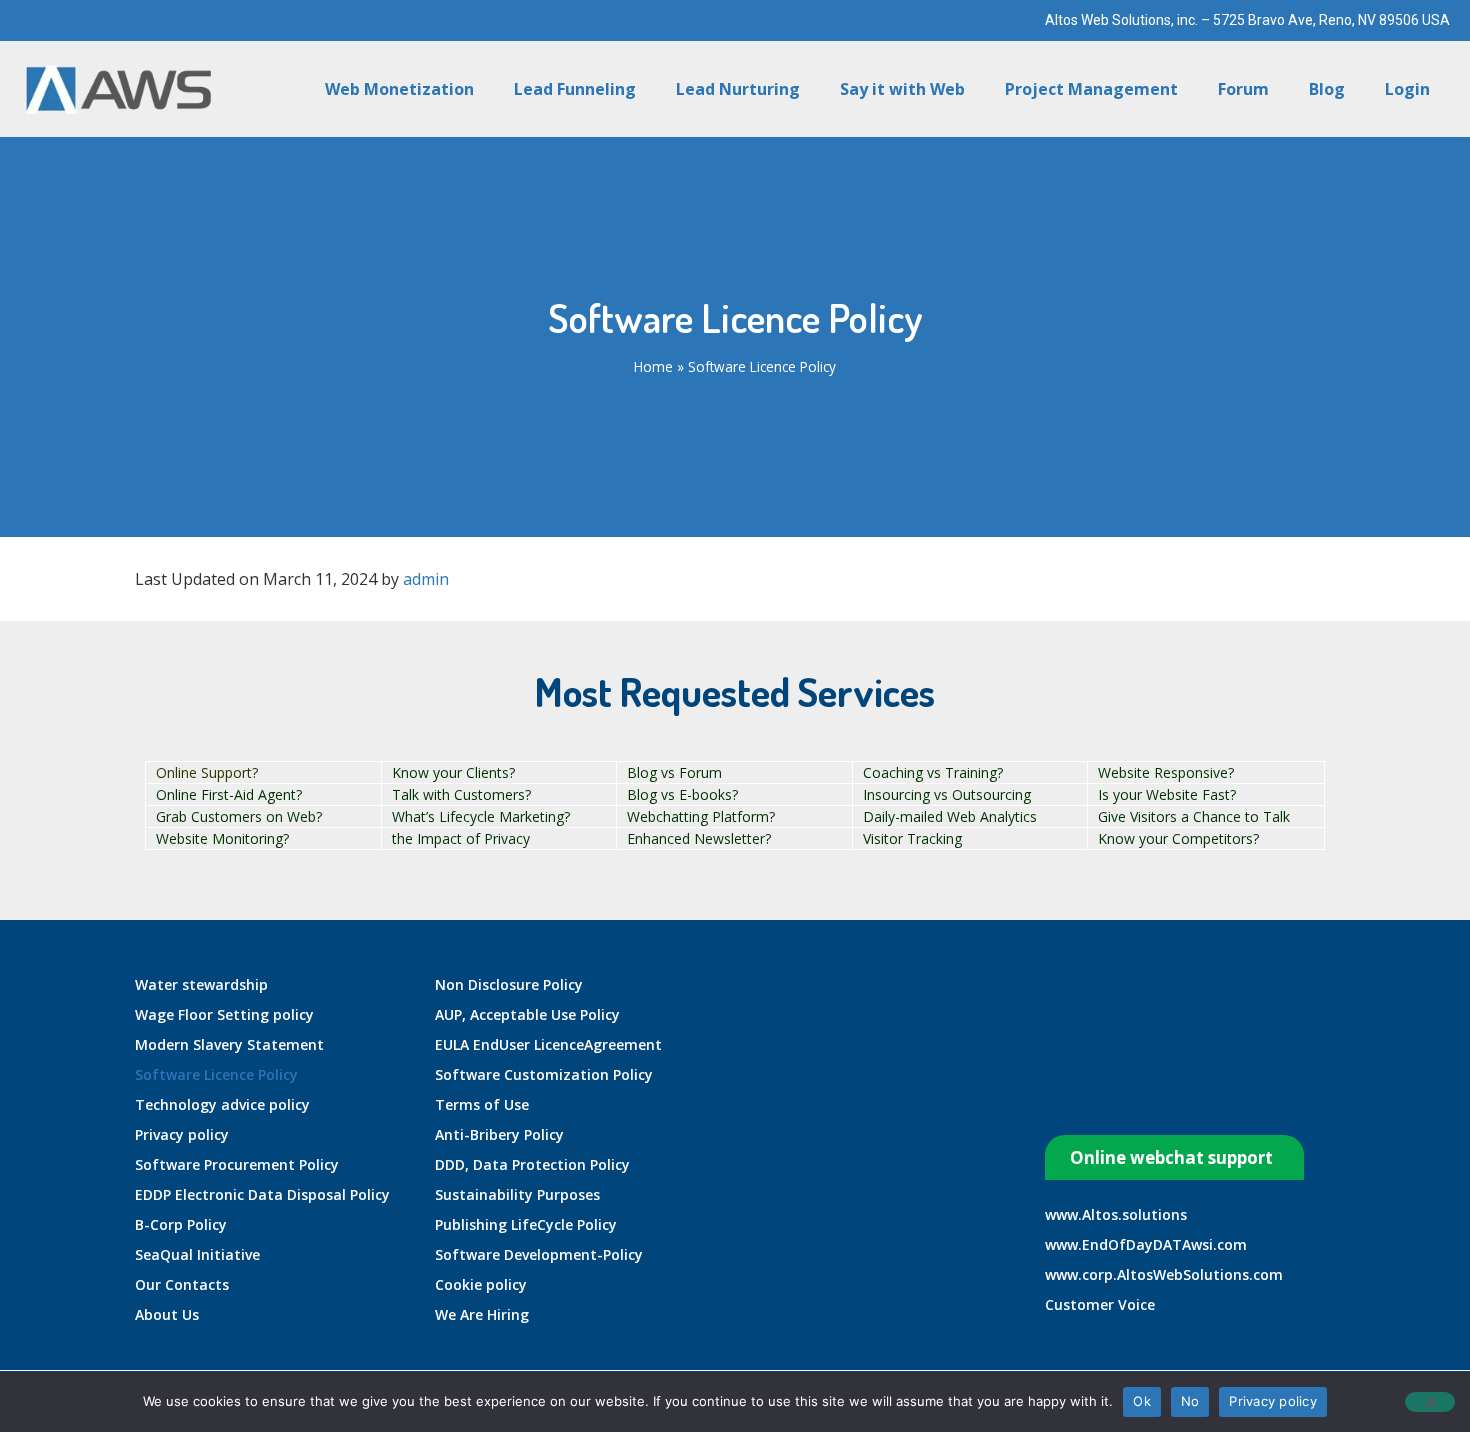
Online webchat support (1171, 1157)
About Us (167, 1314)
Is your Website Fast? (1167, 794)
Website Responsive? (1166, 772)
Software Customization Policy (544, 1074)
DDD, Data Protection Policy (532, 1164)
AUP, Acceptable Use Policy (527, 1014)
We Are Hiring (482, 1314)
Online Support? (207, 772)
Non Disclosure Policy (509, 984)
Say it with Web (902, 89)
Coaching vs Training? (933, 772)
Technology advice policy (222, 1104)
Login (1407, 89)
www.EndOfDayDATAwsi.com (1146, 1244)
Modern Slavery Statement (229, 1044)
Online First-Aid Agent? (229, 794)
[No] (1430, 1402)
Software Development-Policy (539, 1254)
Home (653, 366)
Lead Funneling (575, 89)
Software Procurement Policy (237, 1164)
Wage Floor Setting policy (224, 1014)
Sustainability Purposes (517, 1194)
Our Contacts (182, 1284)
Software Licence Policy (216, 1074)
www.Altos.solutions (1116, 1214)
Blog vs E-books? (682, 794)
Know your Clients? (453, 772)
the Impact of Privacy (461, 838)
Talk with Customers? (461, 794)
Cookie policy (481, 1284)
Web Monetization (399, 89)
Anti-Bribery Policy (499, 1134)
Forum (1243, 89)
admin (426, 579)
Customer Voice (1100, 1304)
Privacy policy (182, 1134)
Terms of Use (482, 1104)
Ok (1142, 1401)
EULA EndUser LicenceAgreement (548, 1044)
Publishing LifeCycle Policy (526, 1224)
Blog (1327, 89)
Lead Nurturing (738, 89)
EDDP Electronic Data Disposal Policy (262, 1194)
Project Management (1091, 89)
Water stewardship (201, 984)
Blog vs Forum (674, 772)
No (1190, 1401)
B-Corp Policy (181, 1224)
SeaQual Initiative (197, 1254)
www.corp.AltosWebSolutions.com (1164, 1274)
